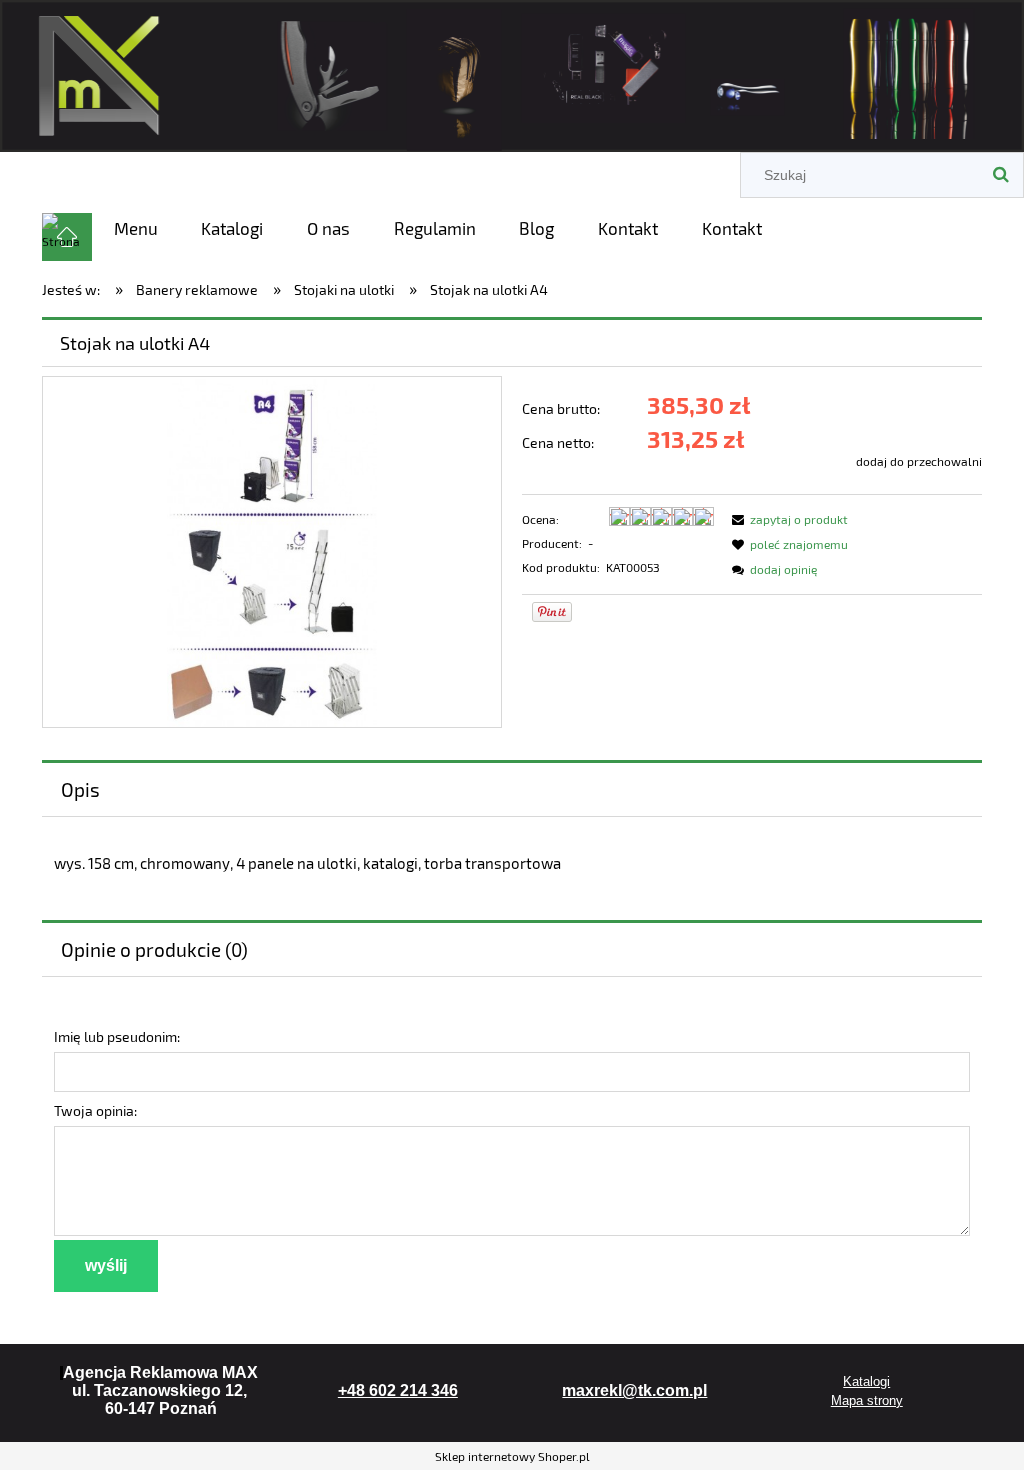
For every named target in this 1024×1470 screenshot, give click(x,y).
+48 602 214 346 (398, 1390)
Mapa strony (867, 1400)
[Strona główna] (512, 72)
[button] (787, 519)
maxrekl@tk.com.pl (634, 1390)
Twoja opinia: (95, 1110)
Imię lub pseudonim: (117, 1036)
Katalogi (866, 1381)
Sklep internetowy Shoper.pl (512, 1456)
